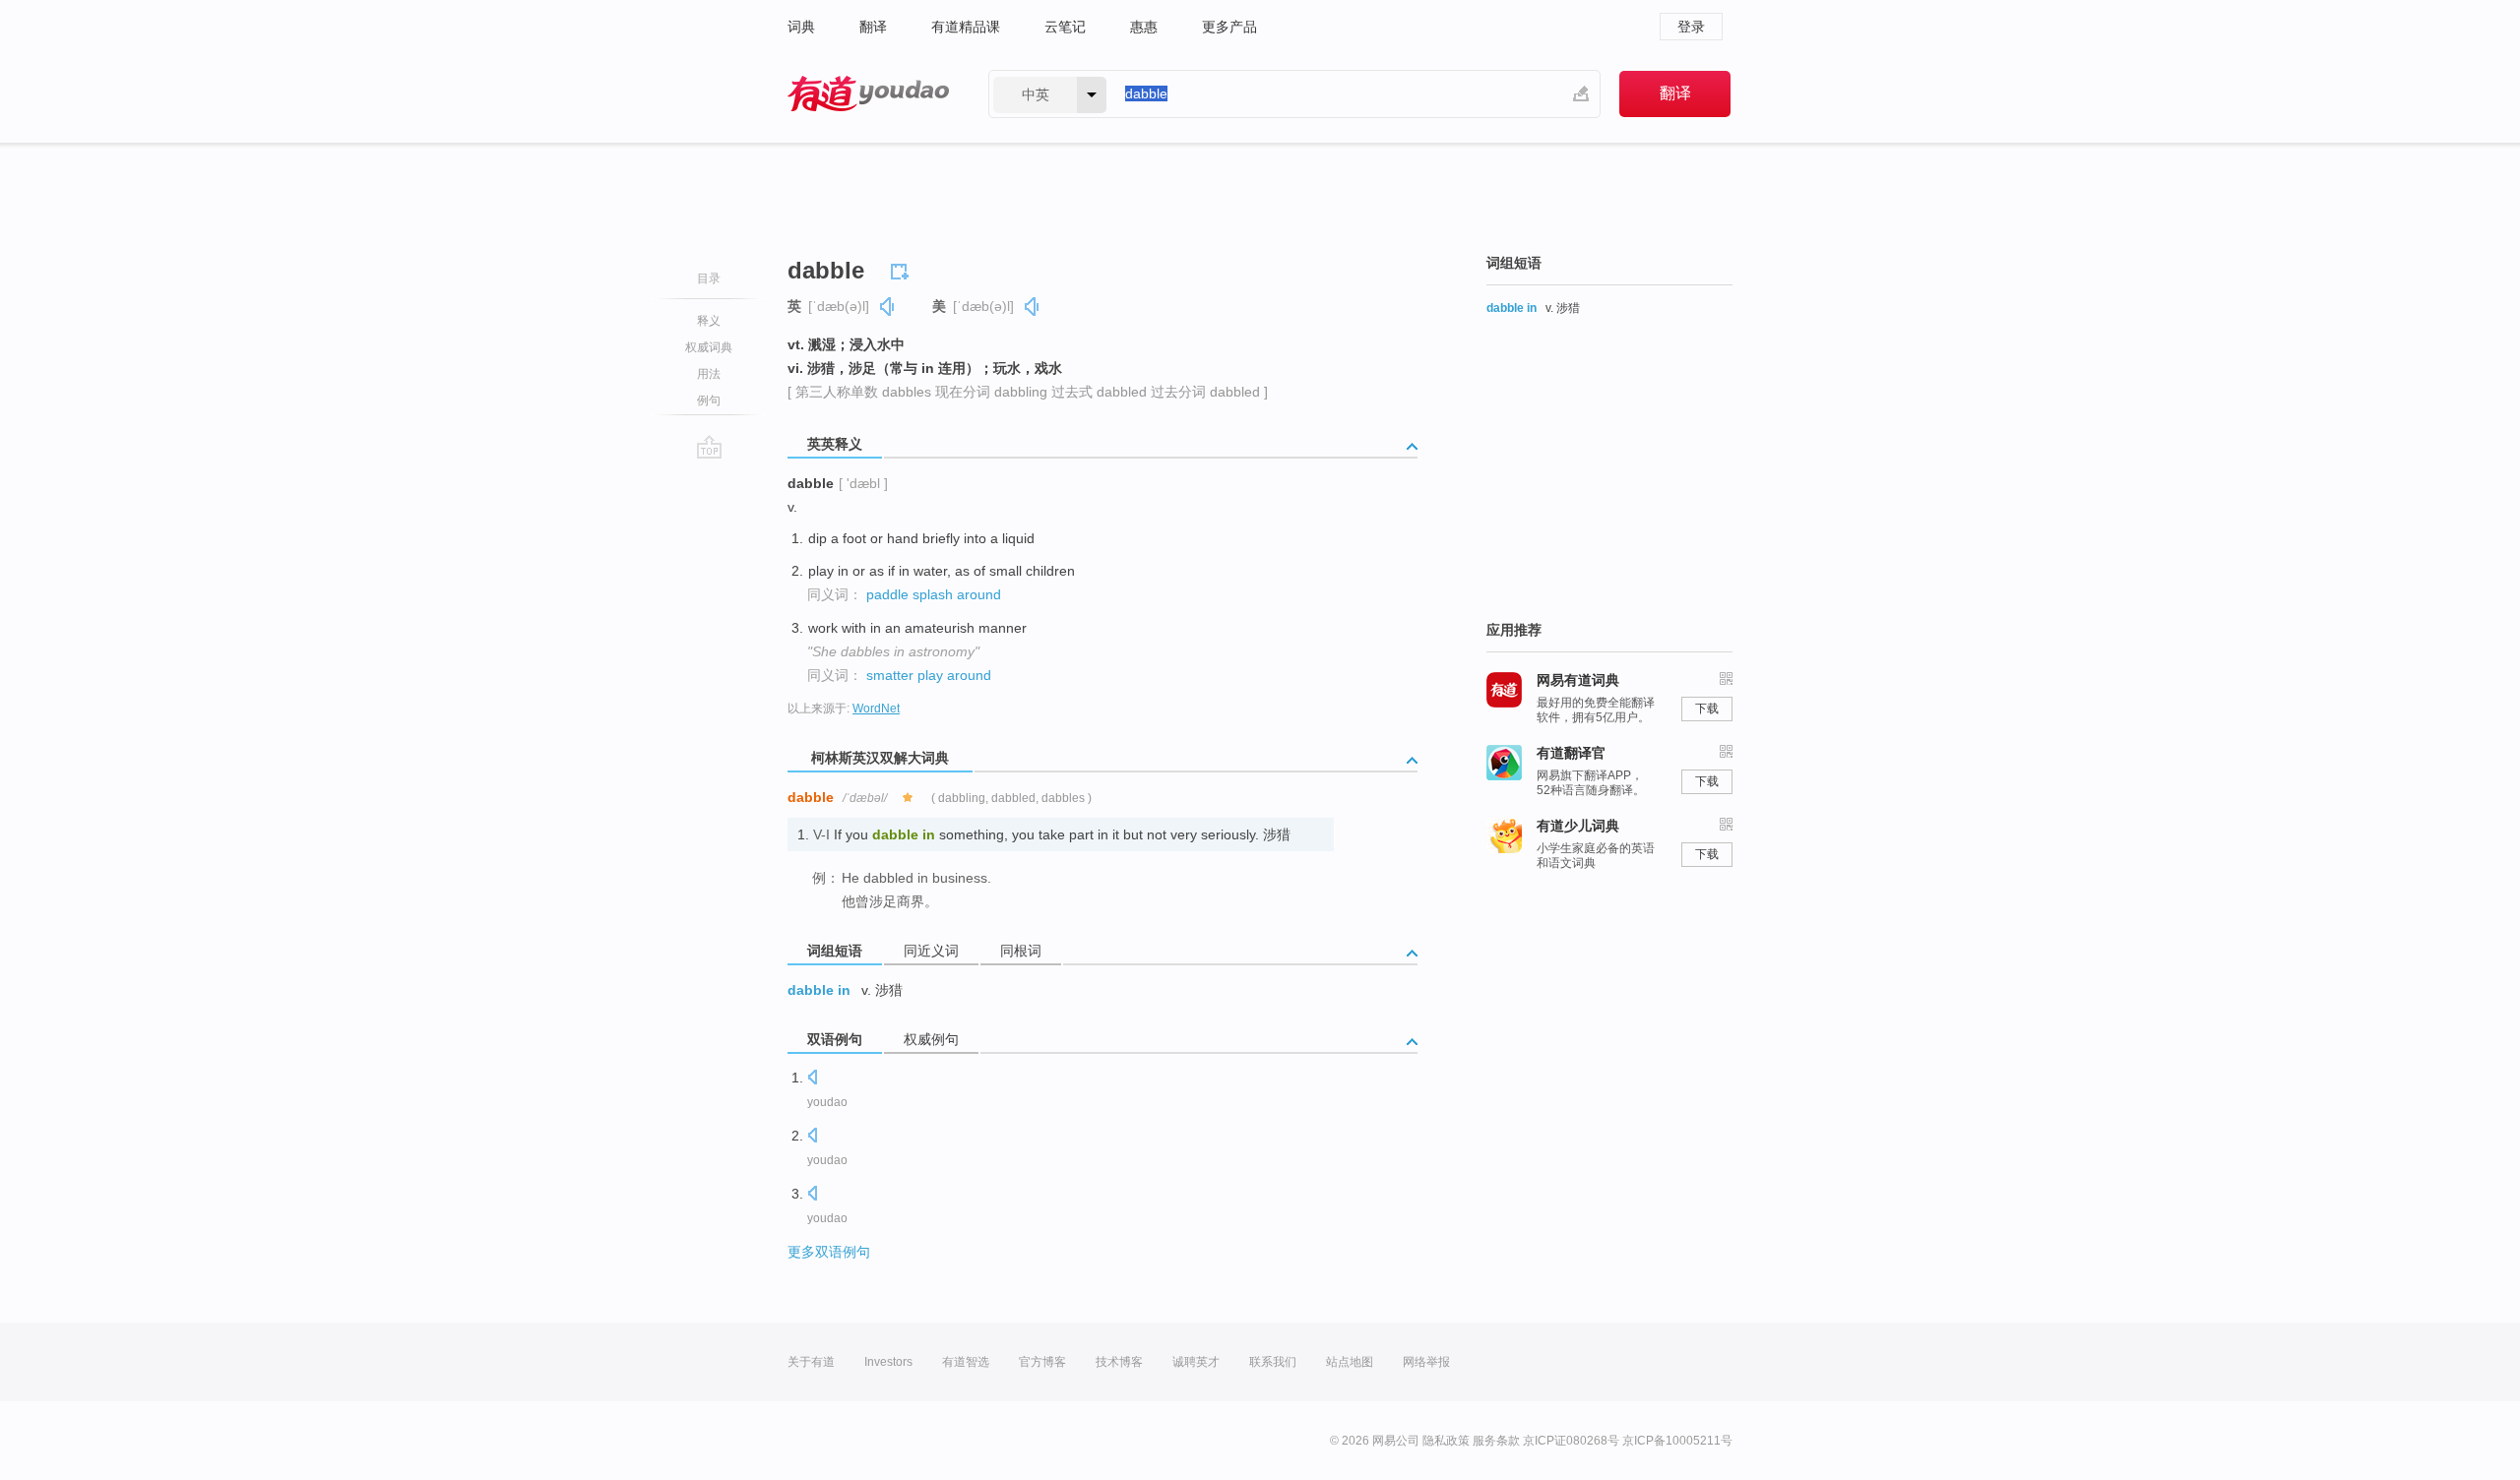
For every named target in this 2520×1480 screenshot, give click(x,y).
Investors (888, 1362)
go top (709, 447)
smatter (890, 675)
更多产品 (1229, 27)
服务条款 (1496, 1441)
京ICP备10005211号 (1677, 1441)
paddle (887, 594)
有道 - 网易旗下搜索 (868, 94)
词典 (801, 27)
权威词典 (709, 347)
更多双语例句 (829, 1252)
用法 (709, 374)
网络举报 (1426, 1362)
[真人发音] (888, 307)
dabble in (819, 990)
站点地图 (1350, 1362)
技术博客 (1119, 1362)
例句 (709, 401)
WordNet (876, 709)
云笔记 (1065, 27)
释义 (709, 321)
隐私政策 (1446, 1441)
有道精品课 (966, 27)
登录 (1691, 27)
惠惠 (1144, 27)
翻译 (873, 27)
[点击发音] (812, 1079)
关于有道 (811, 1362)
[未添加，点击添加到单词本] (903, 269)
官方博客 (1042, 1362)
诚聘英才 (1196, 1362)
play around (954, 675)
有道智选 (966, 1362)
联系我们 (1273, 1362)
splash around (957, 594)
